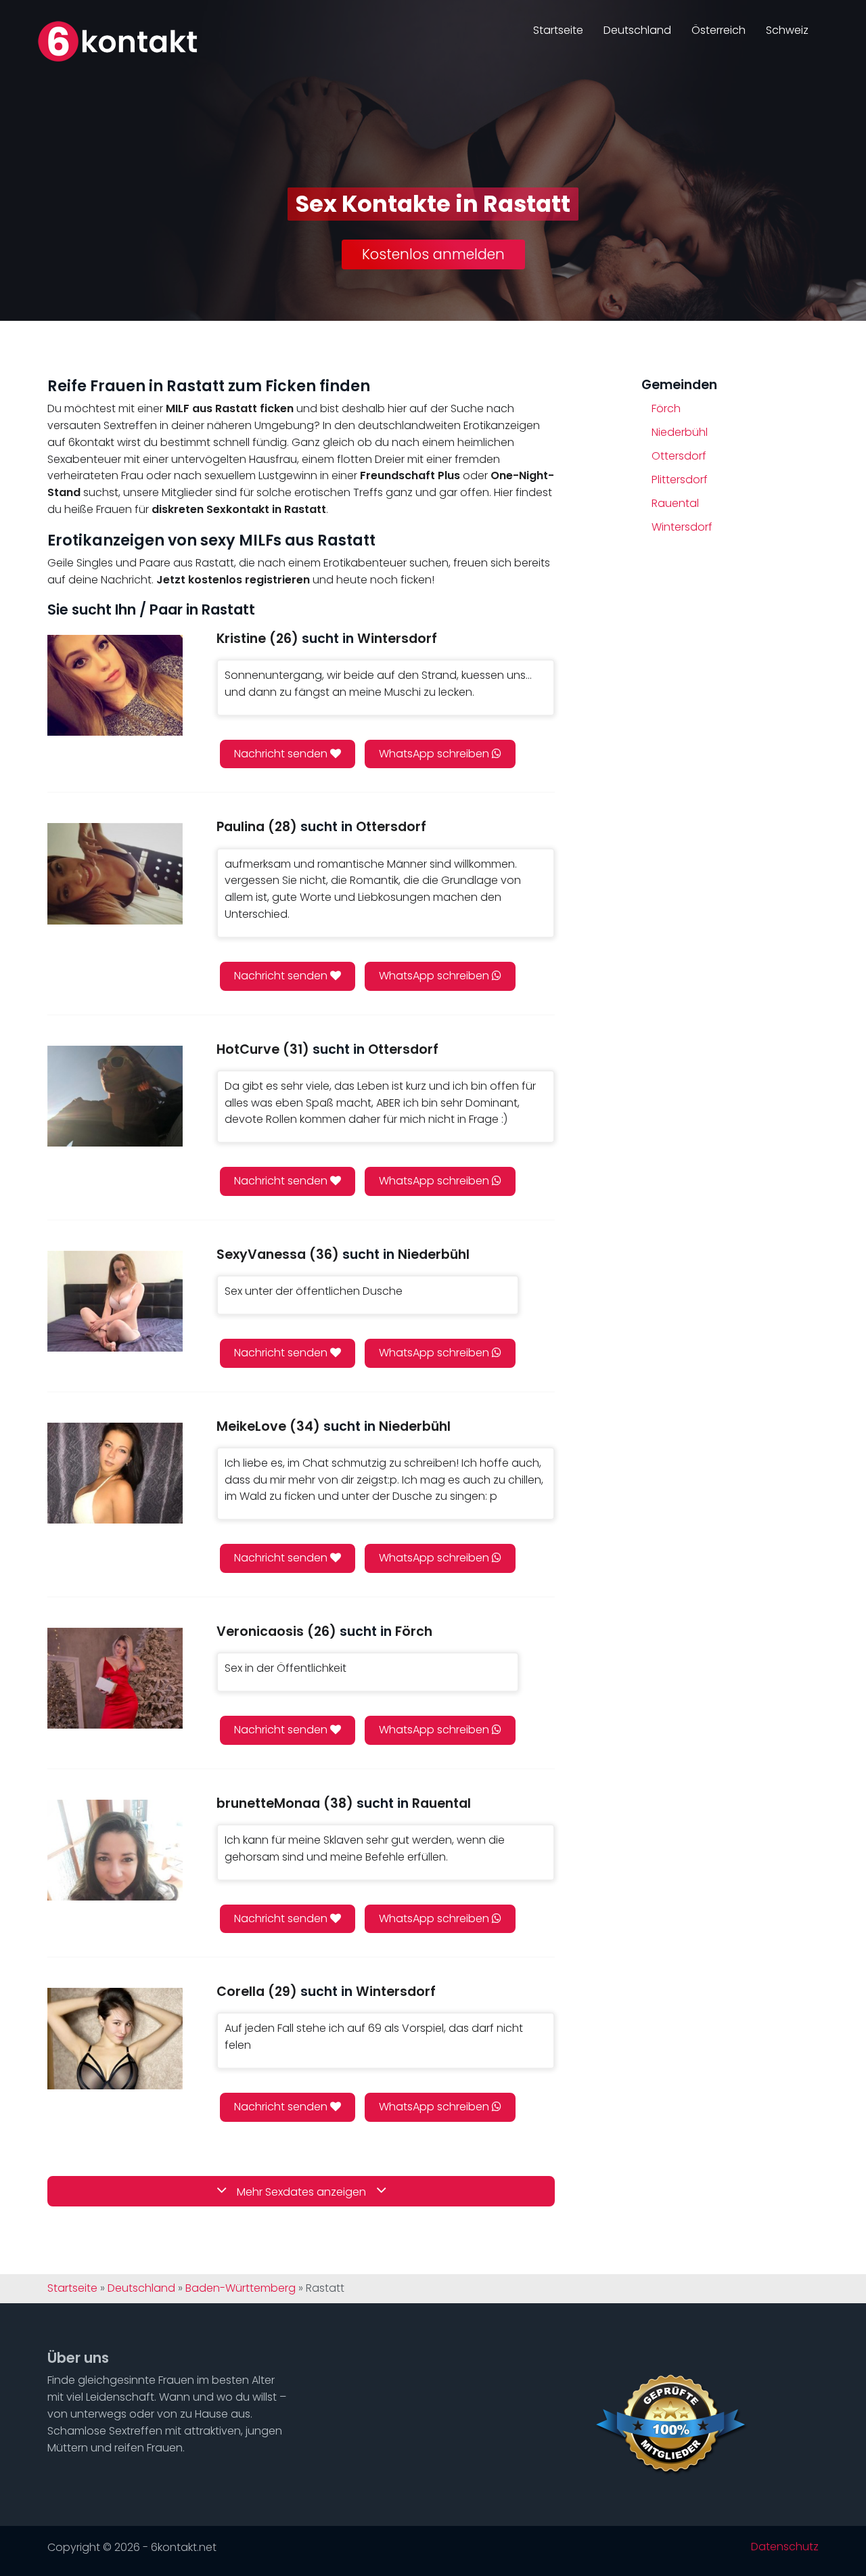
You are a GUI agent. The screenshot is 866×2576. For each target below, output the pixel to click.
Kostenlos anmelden (433, 254)
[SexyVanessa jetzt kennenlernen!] (115, 1301)
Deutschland (637, 30)
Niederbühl (680, 432)
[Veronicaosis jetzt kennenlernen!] (115, 1678)
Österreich (719, 30)
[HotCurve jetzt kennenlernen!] (115, 1096)
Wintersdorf (682, 527)
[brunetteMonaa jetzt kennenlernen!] (115, 1850)
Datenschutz (785, 2547)
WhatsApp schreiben (435, 754)
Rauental (675, 503)
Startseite (558, 30)
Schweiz (787, 30)
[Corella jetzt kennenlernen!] (115, 2038)
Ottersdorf (679, 456)
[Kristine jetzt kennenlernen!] (115, 685)
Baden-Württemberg (241, 2288)
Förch (666, 408)
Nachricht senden (282, 754)
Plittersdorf (680, 480)
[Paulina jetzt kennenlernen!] (115, 873)
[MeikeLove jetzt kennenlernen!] (115, 1473)
